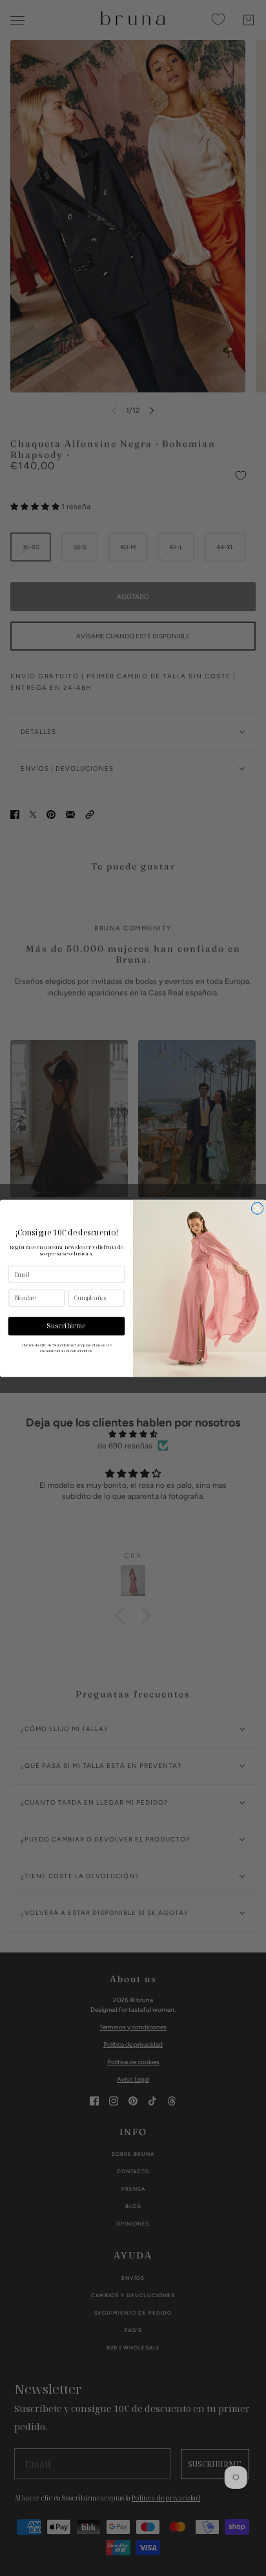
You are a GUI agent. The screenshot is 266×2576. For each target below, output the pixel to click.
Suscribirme (66, 1326)
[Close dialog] (257, 1208)
